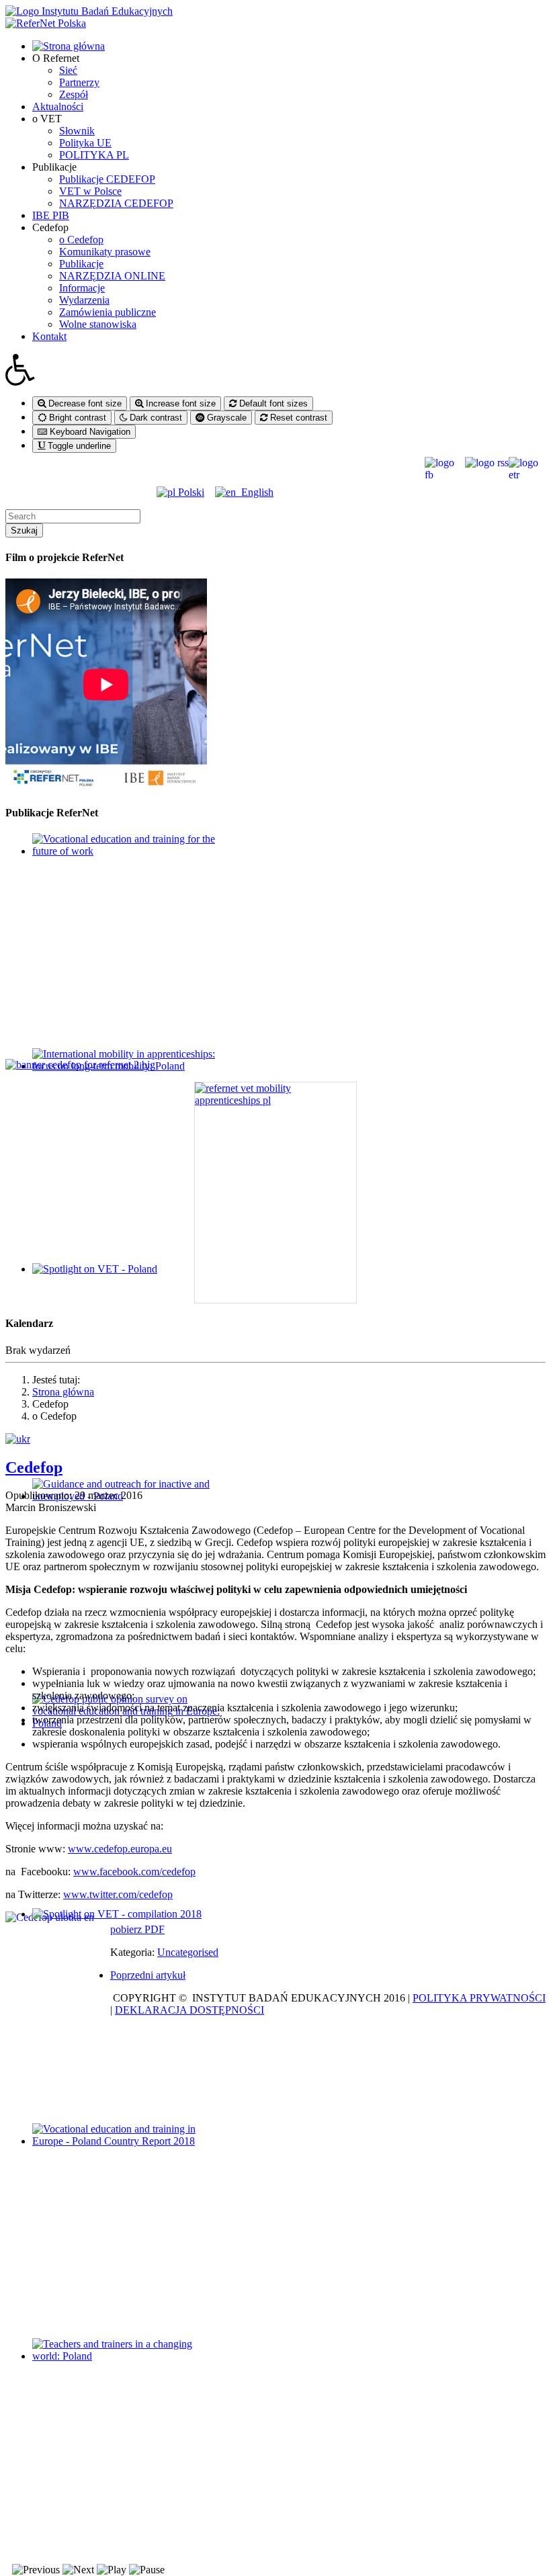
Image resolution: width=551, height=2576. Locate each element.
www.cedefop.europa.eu (120, 1849)
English (255, 492)
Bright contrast (76, 418)
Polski (190, 492)
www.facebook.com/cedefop (134, 1872)
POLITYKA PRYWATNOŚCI (479, 1998)
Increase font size (179, 403)
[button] (275, 370)
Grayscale (225, 418)
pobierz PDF (137, 1929)
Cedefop (34, 1467)
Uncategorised (188, 1952)
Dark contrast (155, 418)
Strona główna (63, 1392)
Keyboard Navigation (89, 432)
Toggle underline (78, 446)
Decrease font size (84, 403)
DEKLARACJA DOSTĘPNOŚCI (189, 2010)
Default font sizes (272, 403)
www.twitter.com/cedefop (118, 1894)
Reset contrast (297, 418)
